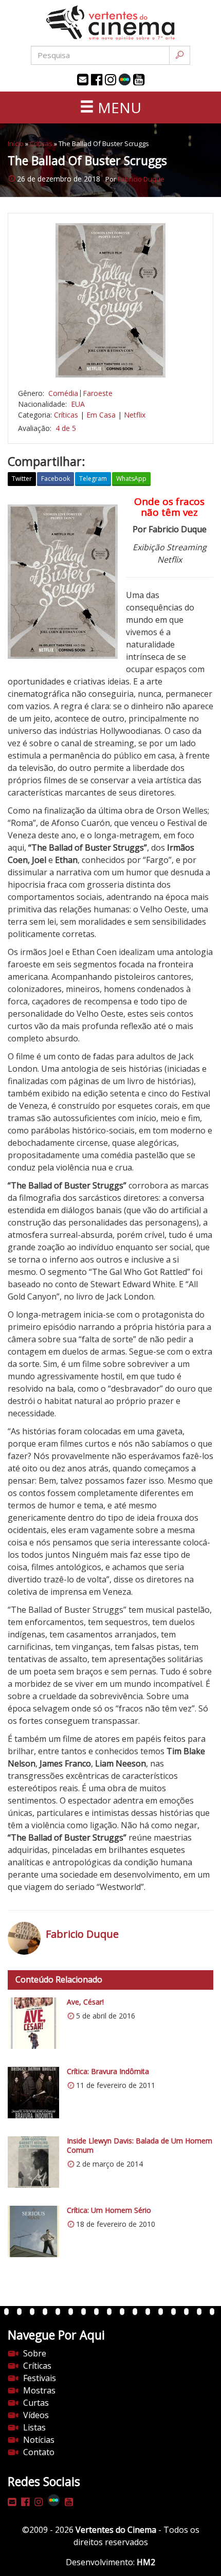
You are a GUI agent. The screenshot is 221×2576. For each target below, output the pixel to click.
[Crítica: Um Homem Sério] (33, 2231)
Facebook (56, 479)
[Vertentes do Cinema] (110, 23)
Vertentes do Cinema (116, 2530)
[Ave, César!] (33, 2023)
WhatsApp (131, 479)
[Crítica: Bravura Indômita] (33, 2093)
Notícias (39, 2440)
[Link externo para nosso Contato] (83, 80)
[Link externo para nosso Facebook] (97, 80)
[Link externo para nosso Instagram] (110, 80)
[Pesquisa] (180, 55)
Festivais (40, 2378)
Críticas (41, 143)
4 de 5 (66, 428)
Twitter (22, 479)
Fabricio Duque (141, 179)
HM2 (146, 2562)
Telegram (93, 479)
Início (16, 143)
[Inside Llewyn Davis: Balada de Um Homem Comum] (33, 2162)
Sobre (35, 2353)
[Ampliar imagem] (110, 300)
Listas (34, 2427)
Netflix (135, 415)
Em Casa (101, 415)
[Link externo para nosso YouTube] (139, 80)
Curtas (36, 2403)
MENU (118, 107)
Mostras (39, 2390)
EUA (78, 404)
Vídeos (36, 2415)
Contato (39, 2452)
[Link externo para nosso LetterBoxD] (125, 79)
